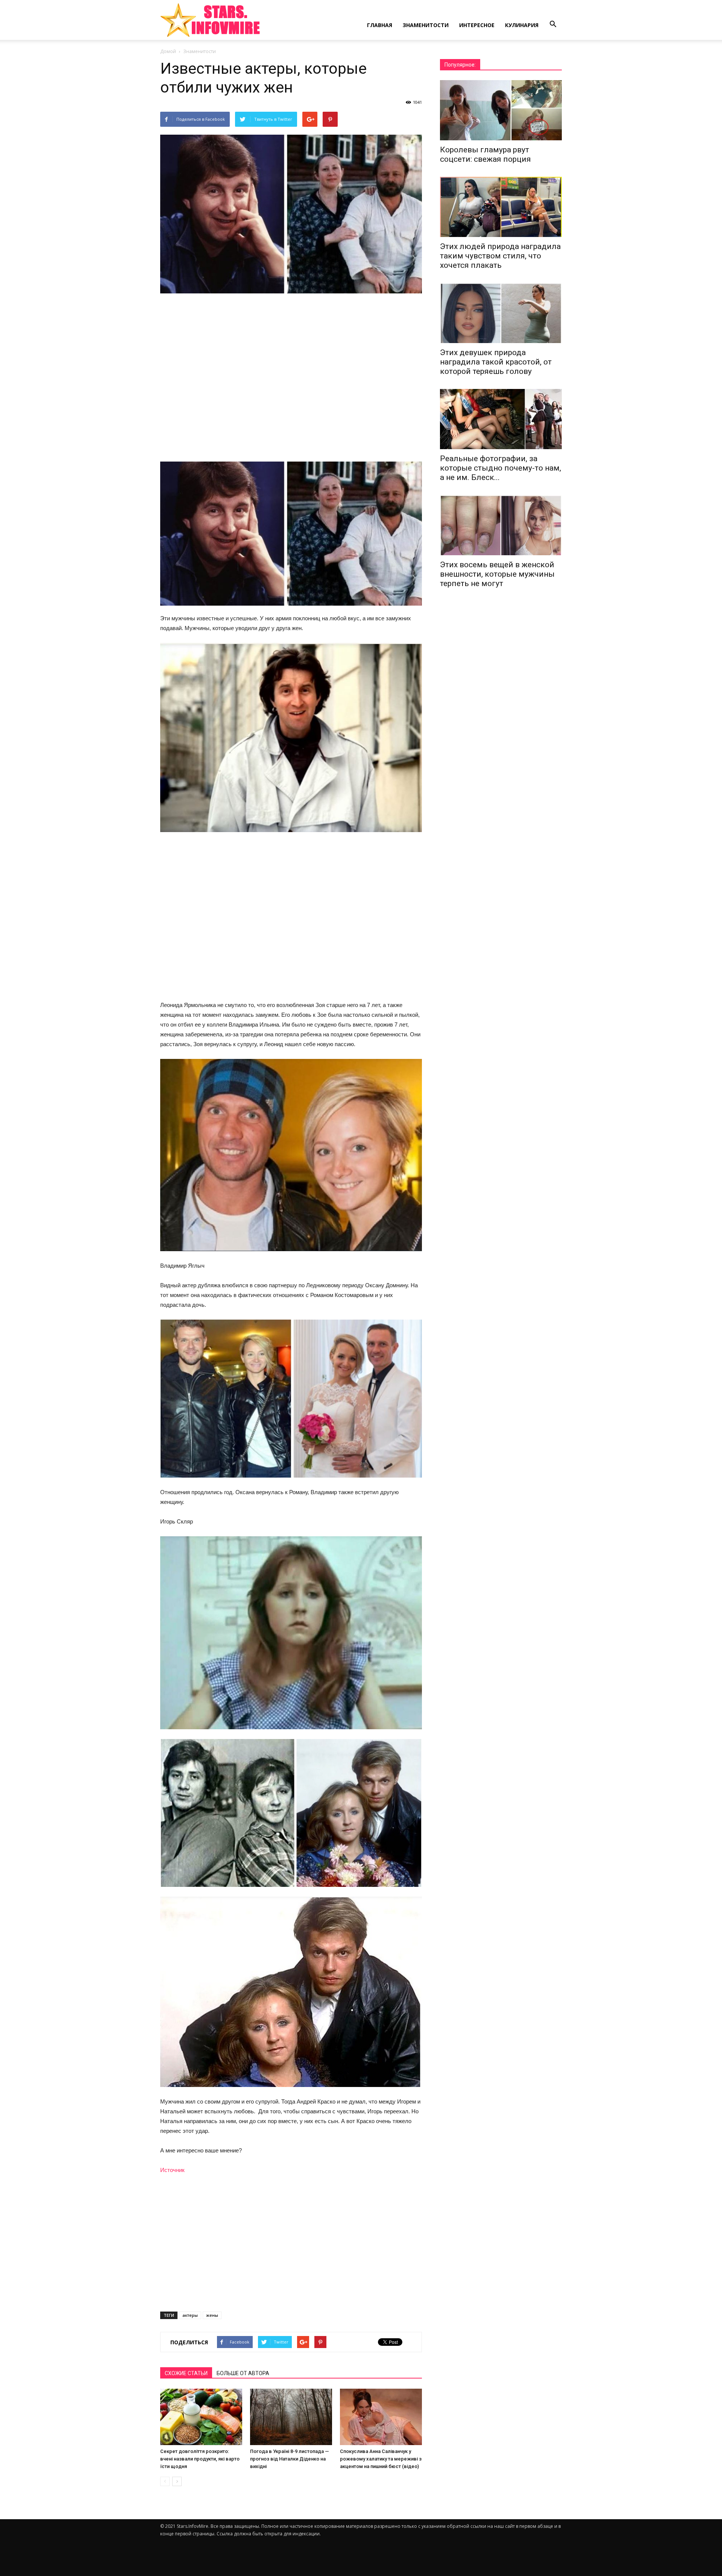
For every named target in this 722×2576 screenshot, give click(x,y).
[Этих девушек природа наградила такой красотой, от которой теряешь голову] (501, 313)
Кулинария (522, 25)
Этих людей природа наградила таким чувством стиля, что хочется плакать (500, 256)
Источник (172, 2170)
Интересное (477, 25)
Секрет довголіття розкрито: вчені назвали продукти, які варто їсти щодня (200, 2459)
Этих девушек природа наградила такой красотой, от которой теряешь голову (496, 362)
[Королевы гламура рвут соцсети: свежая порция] (501, 110)
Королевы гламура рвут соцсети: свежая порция (485, 154)
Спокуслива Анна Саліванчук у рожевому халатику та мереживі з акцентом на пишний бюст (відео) (381, 2459)
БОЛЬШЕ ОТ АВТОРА (243, 2373)
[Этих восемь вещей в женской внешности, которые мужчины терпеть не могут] (501, 525)
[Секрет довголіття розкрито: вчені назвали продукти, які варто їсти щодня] (201, 2417)
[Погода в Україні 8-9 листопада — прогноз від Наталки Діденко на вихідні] (291, 2417)
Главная (380, 25)
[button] (553, 24)
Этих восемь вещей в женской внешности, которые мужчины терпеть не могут (497, 574)
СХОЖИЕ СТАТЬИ (186, 2373)
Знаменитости (426, 25)
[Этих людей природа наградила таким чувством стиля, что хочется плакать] (501, 207)
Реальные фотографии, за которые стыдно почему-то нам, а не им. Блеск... (501, 468)
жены (212, 2315)
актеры (190, 2315)
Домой (168, 51)
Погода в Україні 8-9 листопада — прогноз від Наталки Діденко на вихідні (290, 2459)
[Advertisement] (291, 378)
